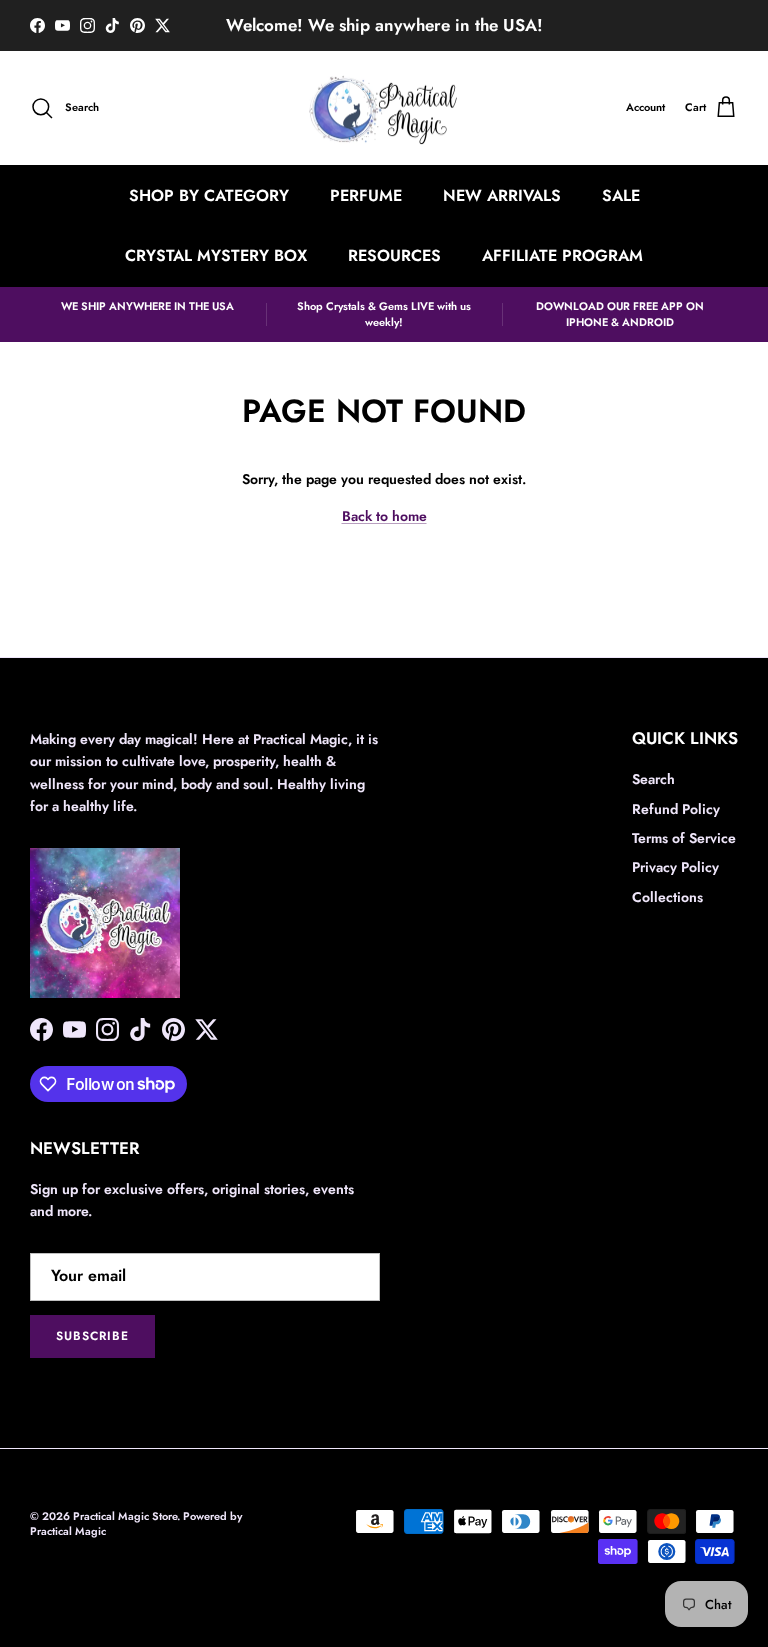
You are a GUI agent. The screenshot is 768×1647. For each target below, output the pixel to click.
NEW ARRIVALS (502, 195)
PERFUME (366, 195)
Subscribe (92, 1336)
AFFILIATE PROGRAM (562, 255)
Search (653, 779)
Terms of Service (684, 838)
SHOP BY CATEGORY (209, 195)
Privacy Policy (675, 867)
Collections (667, 897)
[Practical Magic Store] (384, 108)
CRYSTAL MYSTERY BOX (216, 255)
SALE (621, 195)
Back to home (384, 516)
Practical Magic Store (125, 1516)
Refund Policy (676, 809)
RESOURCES (394, 255)
